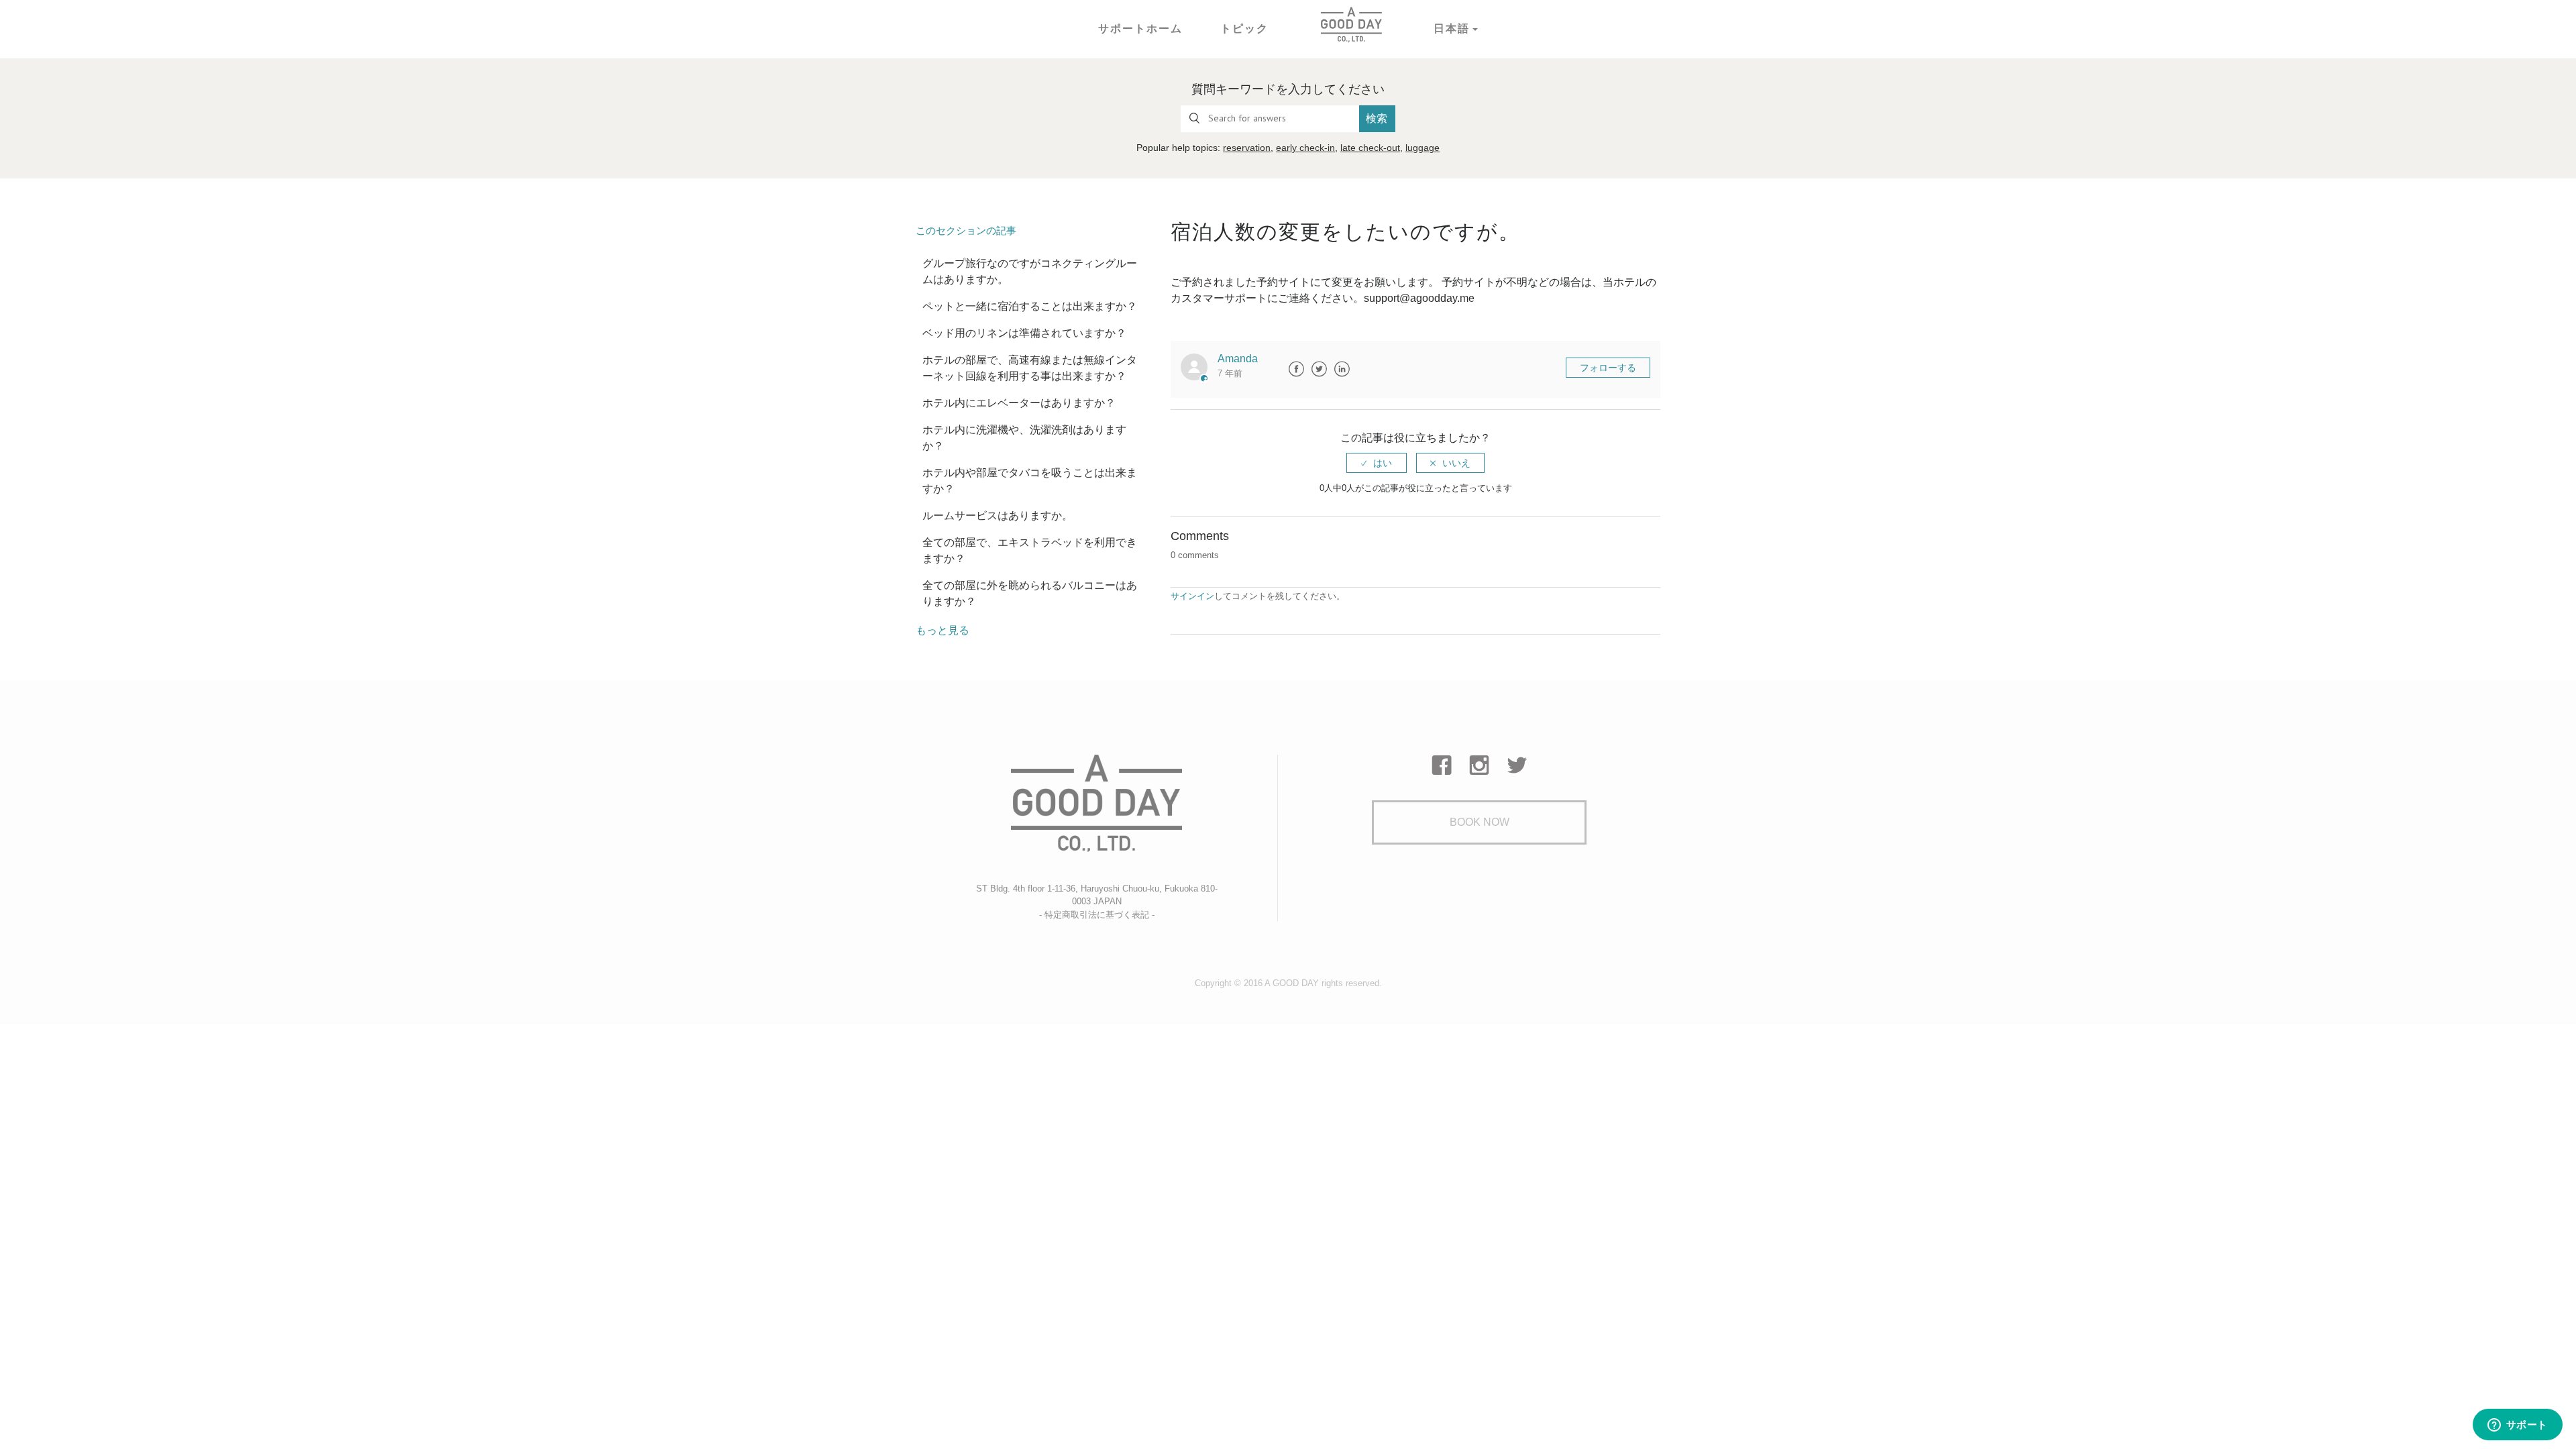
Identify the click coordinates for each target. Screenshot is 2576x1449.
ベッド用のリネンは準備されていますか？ (1024, 333)
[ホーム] (1351, 24)
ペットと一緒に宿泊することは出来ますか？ (1030, 306)
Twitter (1319, 369)
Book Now (1480, 822)
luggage (1423, 148)
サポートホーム (1140, 29)
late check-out (1370, 148)
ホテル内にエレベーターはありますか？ (1019, 403)
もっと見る (943, 630)
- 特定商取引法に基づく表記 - (1097, 915)
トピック (1244, 29)
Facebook (1296, 369)
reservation (1247, 148)
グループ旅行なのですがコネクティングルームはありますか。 (1030, 271)
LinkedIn (1342, 369)
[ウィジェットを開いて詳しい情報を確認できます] (2517, 1426)
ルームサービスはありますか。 (998, 516)
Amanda (1238, 359)
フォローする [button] (1608, 368)
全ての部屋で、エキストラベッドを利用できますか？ (1030, 550)
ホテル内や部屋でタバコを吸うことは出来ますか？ (1030, 481)
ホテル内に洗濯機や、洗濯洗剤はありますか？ (1024, 438)
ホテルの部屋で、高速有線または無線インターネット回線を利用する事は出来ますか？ (1030, 368)
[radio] (1377, 463)
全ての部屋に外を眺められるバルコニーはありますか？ (1030, 593)
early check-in (1305, 148)
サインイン (1192, 596)
